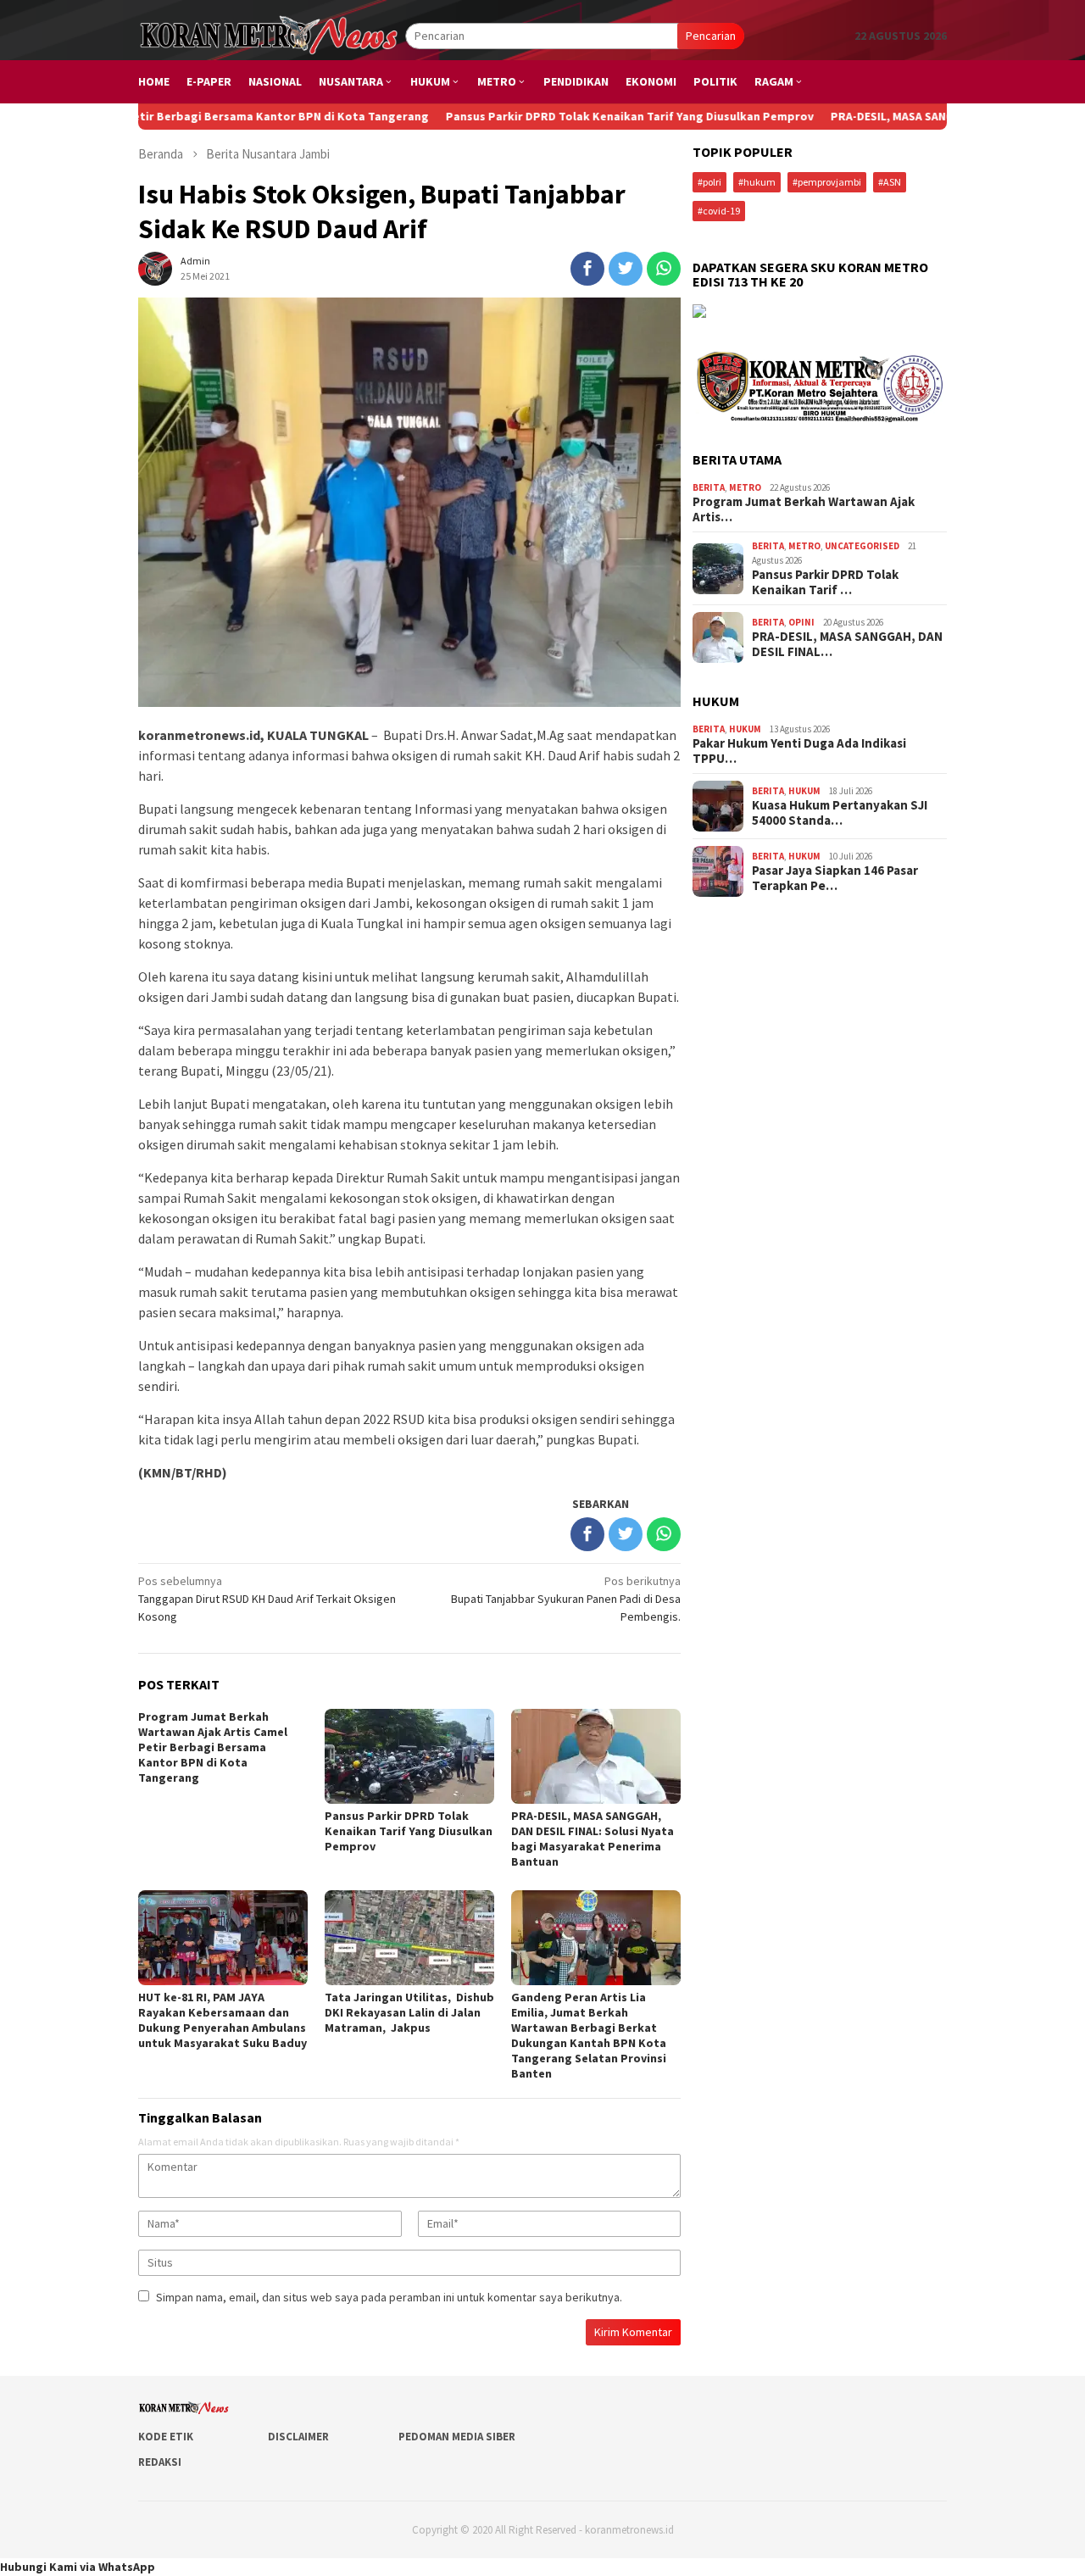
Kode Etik (166, 2437)
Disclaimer (298, 2437)
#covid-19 (719, 211)
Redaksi (160, 2462)
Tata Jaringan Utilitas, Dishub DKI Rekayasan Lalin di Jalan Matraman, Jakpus (409, 2012)
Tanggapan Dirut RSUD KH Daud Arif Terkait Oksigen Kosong (267, 1599)
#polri (709, 182)
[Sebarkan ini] (587, 269)
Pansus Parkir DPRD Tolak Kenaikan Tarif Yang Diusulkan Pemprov (550, 116)
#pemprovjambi (827, 182)
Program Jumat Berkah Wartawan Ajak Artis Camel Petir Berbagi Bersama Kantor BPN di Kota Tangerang (213, 1747)
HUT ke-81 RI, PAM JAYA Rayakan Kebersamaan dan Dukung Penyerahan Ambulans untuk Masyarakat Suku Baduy (223, 2020)
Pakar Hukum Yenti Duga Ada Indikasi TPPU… (799, 751)
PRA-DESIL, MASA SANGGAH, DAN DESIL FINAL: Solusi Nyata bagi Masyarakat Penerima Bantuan (593, 1839)
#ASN (890, 182)
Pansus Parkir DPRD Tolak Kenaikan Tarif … (825, 582)
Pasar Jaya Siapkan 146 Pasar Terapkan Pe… (835, 878)
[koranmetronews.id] (272, 35)
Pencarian (711, 36)
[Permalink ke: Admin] (155, 267)
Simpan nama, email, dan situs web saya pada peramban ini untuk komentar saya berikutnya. (389, 2297)
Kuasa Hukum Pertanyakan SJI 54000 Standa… (840, 813)
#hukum (757, 182)
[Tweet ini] (626, 269)
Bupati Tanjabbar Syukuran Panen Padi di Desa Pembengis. (566, 1599)
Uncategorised (862, 546)
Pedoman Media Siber (457, 2437)
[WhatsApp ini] (664, 269)
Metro (745, 487)
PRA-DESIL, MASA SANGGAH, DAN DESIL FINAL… (847, 644)
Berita (709, 487)
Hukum (745, 729)
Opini (801, 622)
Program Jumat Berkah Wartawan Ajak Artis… (804, 509)
